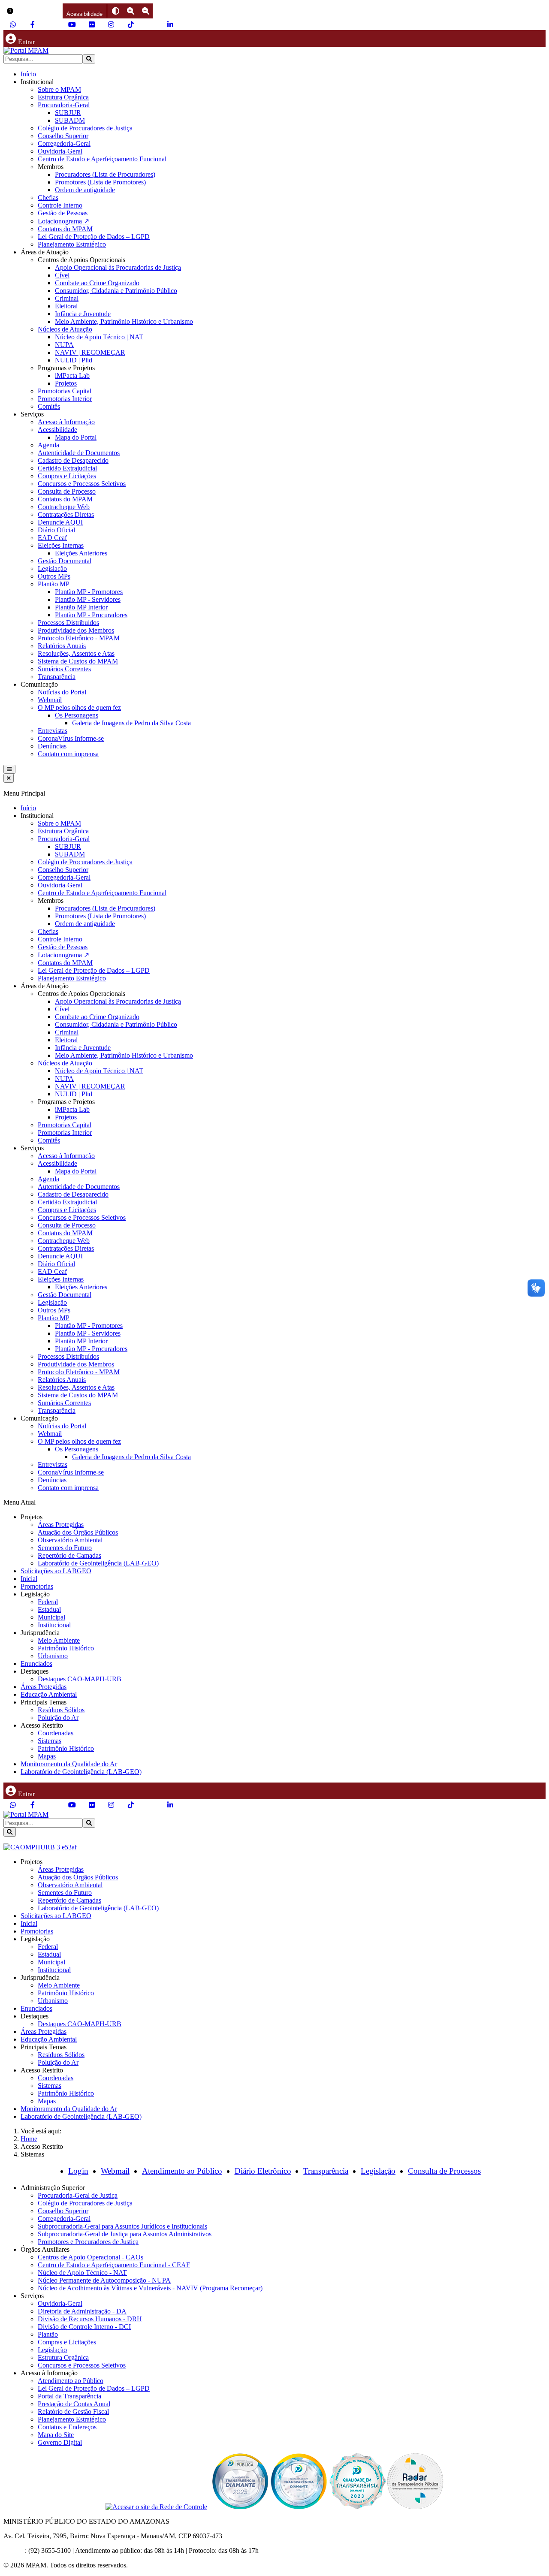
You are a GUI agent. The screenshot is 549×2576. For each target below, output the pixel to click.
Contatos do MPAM (65, 229)
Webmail (50, 700)
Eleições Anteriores (81, 553)
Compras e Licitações (67, 476)
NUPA (64, 345)
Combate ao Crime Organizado (97, 283)
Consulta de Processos (444, 2171)
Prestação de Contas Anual (74, 2404)
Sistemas (50, 1741)
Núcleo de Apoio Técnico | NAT (99, 337)
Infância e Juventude (83, 314)
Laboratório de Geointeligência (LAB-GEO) (98, 1563)
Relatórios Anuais (62, 646)
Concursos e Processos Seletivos (82, 484)
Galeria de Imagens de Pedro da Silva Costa (131, 723)
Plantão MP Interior (81, 607)
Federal (48, 1602)
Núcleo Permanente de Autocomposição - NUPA (104, 2280)
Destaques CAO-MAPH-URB (80, 1679)
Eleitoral (66, 306)
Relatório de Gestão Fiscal (73, 2412)
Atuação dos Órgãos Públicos (78, 1532)
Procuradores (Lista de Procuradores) (105, 174)
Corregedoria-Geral (64, 143)
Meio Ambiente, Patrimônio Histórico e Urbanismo (124, 321)
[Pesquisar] (89, 59)
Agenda (48, 445)
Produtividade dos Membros (76, 630)
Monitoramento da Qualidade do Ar (69, 1764)
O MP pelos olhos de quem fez (79, 707)
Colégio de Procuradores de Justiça (85, 128)
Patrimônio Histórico (66, 1648)
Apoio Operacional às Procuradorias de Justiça (118, 267)
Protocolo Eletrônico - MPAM (79, 638)
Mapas (47, 1756)
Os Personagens (77, 715)
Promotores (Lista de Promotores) (100, 182)
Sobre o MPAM (59, 89)
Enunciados (36, 1664)
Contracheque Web (64, 507)
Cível (62, 275)
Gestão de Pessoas (63, 213)
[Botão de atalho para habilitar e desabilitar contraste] (116, 11)
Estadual (49, 1609)
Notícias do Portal (62, 692)
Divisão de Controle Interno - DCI (84, 2327)
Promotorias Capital (65, 391)
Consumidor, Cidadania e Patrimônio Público (116, 291)
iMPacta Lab (72, 376)
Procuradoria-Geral (64, 105)
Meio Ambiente (59, 1640)
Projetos (66, 383)
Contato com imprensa (68, 754)
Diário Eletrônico (263, 2171)
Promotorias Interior (65, 399)
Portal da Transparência (69, 2396)
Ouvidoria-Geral (60, 151)
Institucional (54, 1625)
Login (78, 2171)
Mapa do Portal (76, 437)
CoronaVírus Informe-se (71, 738)
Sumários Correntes (64, 669)
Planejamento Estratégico (72, 244)
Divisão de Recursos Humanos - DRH (90, 2319)
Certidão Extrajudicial (67, 468)
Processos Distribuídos (68, 623)
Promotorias (37, 1586)
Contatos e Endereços (67, 2427)
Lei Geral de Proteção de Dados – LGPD (94, 237)
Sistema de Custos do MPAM (78, 661)
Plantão (48, 2334)
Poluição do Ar (58, 1718)
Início (28, 74)
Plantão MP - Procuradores (91, 615)
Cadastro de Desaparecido (73, 460)
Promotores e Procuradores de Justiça (88, 2242)
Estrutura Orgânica (63, 97)
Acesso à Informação (66, 422)
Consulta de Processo (67, 491)
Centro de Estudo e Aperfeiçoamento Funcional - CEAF (114, 2265)
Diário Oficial (56, 530)
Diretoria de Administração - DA (82, 2311)
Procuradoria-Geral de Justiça (78, 2195)
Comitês (49, 406)
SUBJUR (68, 113)
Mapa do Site (56, 2435)
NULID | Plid (74, 360)
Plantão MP (54, 584)
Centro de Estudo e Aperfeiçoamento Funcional (102, 159)
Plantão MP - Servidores (88, 599)
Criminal (67, 298)
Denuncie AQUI (60, 522)
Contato (14, 2550)
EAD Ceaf (52, 538)
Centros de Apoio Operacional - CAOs (90, 2257)
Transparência (57, 677)
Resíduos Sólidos (61, 1710)
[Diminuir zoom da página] (146, 11)
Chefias (48, 198)
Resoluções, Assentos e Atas (76, 653)
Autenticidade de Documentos (79, 453)
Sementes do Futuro (65, 1548)
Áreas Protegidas (61, 1525)
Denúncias (52, 746)
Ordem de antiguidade (85, 190)
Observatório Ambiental (70, 1540)
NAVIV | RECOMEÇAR (90, 352)
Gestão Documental (65, 561)
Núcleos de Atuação (65, 329)
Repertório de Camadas (69, 1555)
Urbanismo (53, 1656)
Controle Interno (60, 205)
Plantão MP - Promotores (89, 592)
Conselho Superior (63, 136)
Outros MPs (54, 576)
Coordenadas (56, 1733)
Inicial (29, 1579)
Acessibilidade (57, 430)
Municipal (51, 1617)
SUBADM (70, 120)
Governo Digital (60, 2442)
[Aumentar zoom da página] (131, 11)
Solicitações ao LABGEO (56, 1571)
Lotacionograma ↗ (63, 221)
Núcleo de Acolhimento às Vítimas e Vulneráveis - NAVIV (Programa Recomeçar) (150, 2288)
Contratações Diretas (66, 514)
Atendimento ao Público (182, 2171)
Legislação (52, 569)
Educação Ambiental (49, 1694)
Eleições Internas (61, 545)
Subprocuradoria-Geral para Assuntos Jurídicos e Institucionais (122, 2226)
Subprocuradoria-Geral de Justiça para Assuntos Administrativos (125, 2234)
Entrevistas (53, 731)
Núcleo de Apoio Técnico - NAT (82, 2273)
